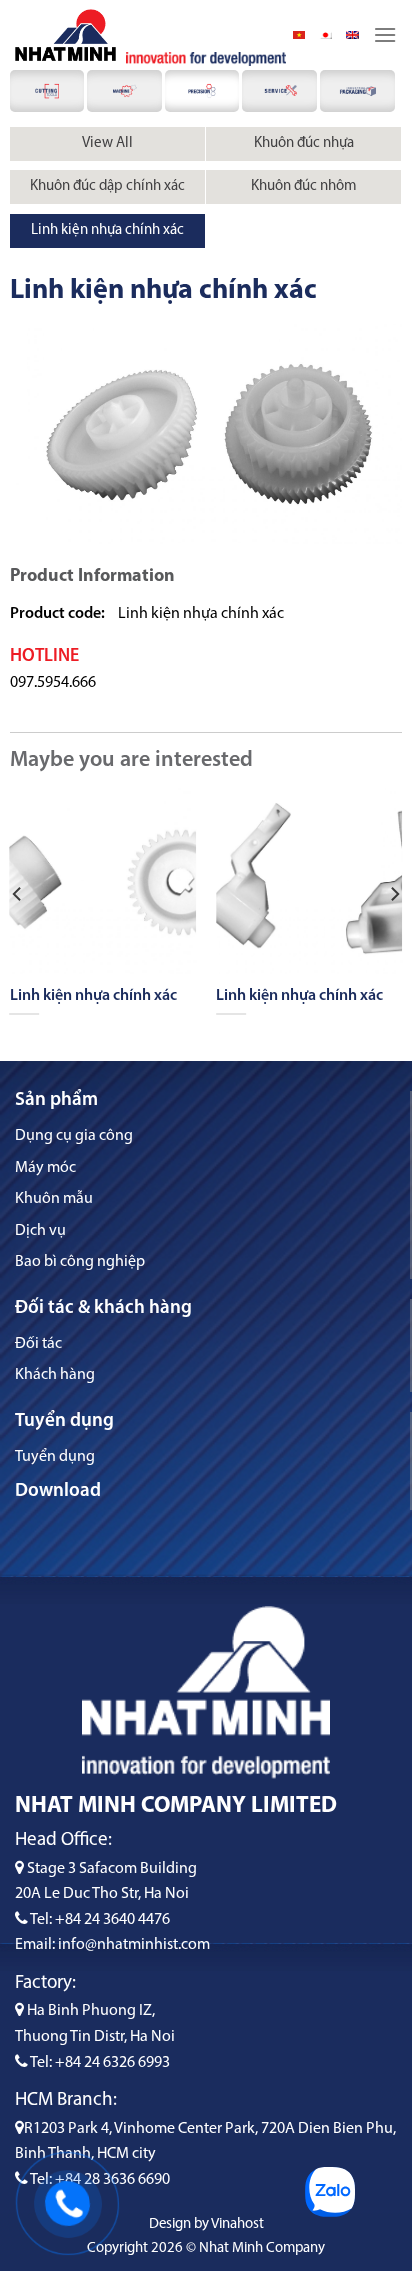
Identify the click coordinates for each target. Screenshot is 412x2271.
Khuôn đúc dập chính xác (107, 186)
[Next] (394, 894)
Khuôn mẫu (54, 1199)
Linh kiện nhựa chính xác (107, 230)
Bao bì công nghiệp (80, 1262)
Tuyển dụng (55, 1457)
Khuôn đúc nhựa (304, 143)
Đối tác (38, 1344)
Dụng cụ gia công (74, 1136)
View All (107, 143)
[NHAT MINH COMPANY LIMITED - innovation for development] (65, 35)
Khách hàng (55, 1375)
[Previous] (18, 894)
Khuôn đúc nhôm (304, 186)
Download (58, 1491)
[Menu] (385, 34)
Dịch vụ (40, 1231)
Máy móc (45, 1168)
